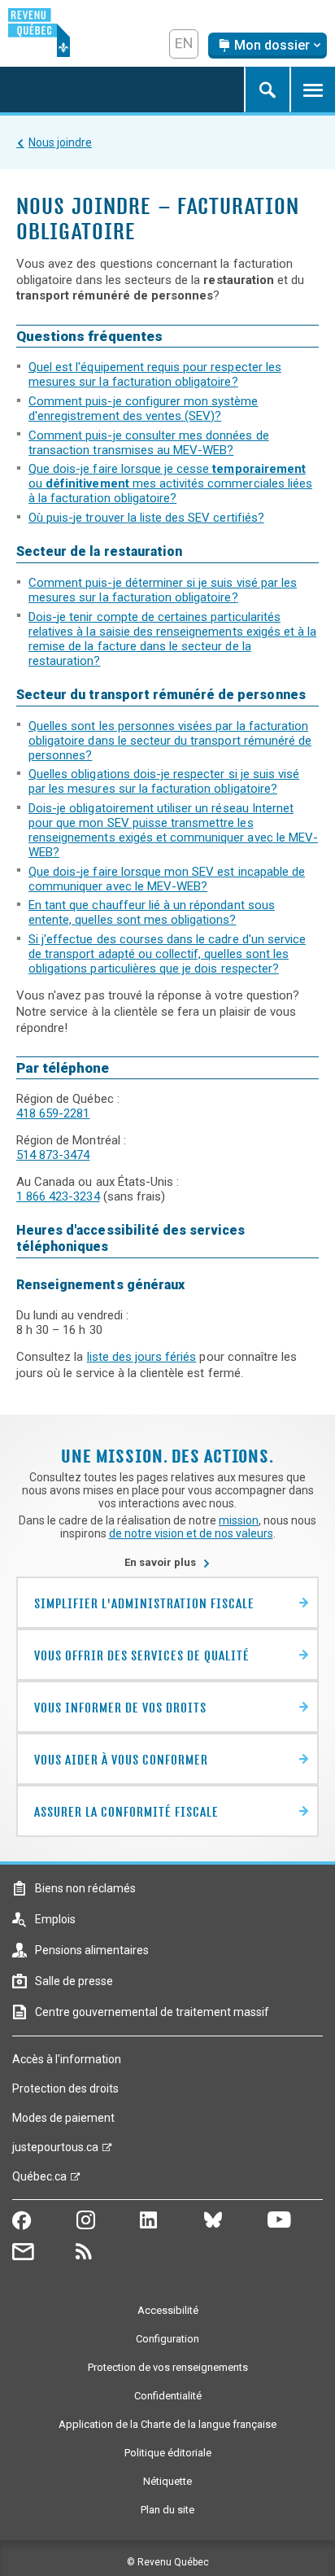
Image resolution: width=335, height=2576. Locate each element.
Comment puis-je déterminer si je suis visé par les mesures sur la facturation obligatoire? (163, 590)
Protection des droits (65, 2088)
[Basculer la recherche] (267, 90)
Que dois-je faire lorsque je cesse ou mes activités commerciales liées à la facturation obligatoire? (170, 483)
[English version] (184, 44)
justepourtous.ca (55, 2151)
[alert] (268, 46)
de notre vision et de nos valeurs (191, 1533)
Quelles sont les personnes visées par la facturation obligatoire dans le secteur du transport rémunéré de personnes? (170, 741)
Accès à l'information (67, 2059)
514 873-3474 (53, 1155)
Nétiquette (167, 2481)
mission (239, 1520)
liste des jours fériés (142, 1357)
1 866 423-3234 (58, 1196)
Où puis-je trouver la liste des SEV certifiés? (146, 518)
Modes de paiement (63, 2118)
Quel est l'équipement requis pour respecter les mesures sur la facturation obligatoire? (155, 374)
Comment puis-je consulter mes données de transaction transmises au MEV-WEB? (149, 443)
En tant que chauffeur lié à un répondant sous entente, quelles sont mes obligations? (152, 912)
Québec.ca (39, 2180)
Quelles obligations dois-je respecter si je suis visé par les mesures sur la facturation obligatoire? (164, 781)
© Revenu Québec (168, 2562)
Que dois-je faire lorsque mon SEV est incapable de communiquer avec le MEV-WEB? (167, 879)
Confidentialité (168, 2396)
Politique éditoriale (168, 2453)
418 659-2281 (53, 1113)
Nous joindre (60, 142)
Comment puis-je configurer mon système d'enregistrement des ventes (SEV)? (144, 409)
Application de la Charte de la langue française (167, 2424)
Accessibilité (168, 2310)
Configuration (167, 2339)
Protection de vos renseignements (168, 2367)
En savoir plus (167, 1562)
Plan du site (167, 2510)
